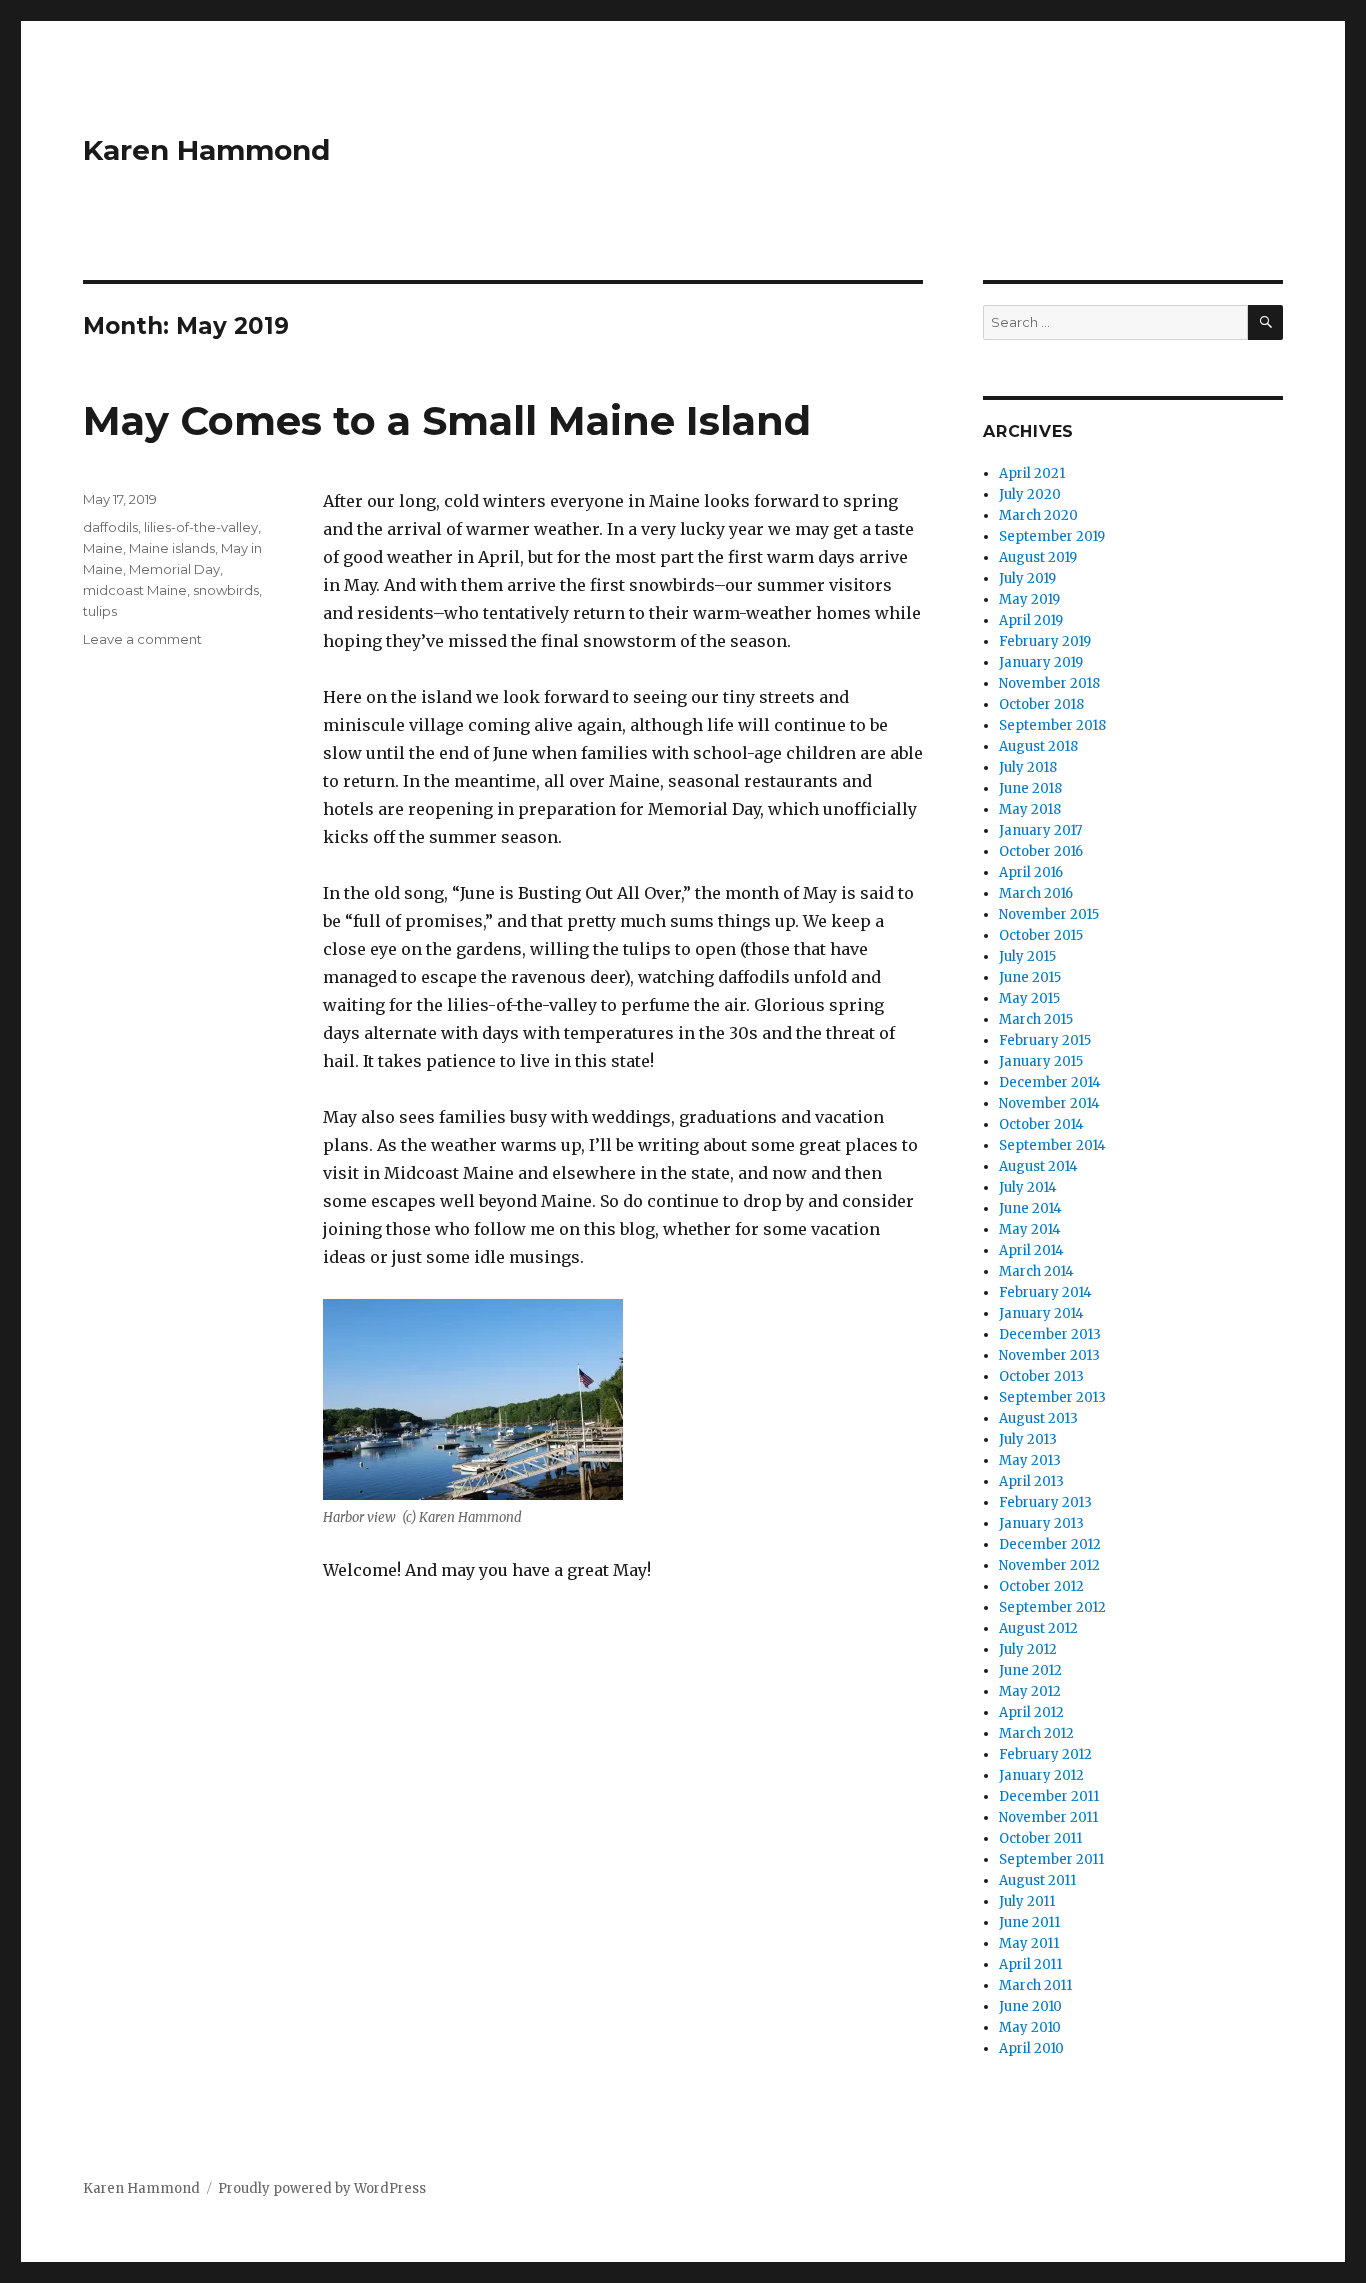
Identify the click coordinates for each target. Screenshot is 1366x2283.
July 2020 (1030, 494)
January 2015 (1041, 1061)
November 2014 (1049, 1103)
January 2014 (1041, 1313)
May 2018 (1030, 809)
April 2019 (1031, 620)
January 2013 (1041, 1523)
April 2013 (1031, 1481)
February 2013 (1045, 1502)
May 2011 (1029, 1943)
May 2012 (1030, 1691)
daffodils (110, 527)
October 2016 (1041, 851)
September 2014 (1052, 1145)
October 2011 (1040, 1838)
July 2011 (1027, 1901)
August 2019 (1038, 557)
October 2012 (1041, 1586)
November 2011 (1048, 1817)
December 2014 (1050, 1082)
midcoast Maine (135, 590)
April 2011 (1030, 1964)
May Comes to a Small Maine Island (447, 420)
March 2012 (1036, 1733)
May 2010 (1030, 2027)
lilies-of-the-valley (201, 527)
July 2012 (1028, 1649)
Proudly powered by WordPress (322, 2188)
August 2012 (1038, 1628)
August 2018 (1038, 746)
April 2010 (1031, 2048)
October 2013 (1041, 1376)
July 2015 (1027, 956)
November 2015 (1049, 914)
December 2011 (1049, 1796)
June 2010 (1030, 2006)
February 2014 (1045, 1292)
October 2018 (1041, 704)
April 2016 (1031, 872)
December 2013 (1050, 1334)
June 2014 (1030, 1208)
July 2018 (1028, 767)
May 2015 (1029, 998)
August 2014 (1038, 1166)
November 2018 (1049, 683)
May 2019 (1029, 599)
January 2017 (1040, 830)
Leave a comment (142, 639)
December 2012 (1050, 1544)
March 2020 (1038, 515)
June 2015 (1030, 977)
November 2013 (1049, 1355)
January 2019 (1041, 662)
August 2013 (1038, 1418)
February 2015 (1045, 1040)
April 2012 (1031, 1712)
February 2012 (1045, 1754)
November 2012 (1049, 1565)
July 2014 (1028, 1187)
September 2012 (1052, 1607)
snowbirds (226, 590)
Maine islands (172, 548)
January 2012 (1041, 1775)
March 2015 (1036, 1019)
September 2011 (1051, 1859)
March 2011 (1035, 1985)
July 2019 (1027, 578)
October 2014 (1041, 1124)
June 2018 (1030, 788)
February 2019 (1045, 641)
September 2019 (1052, 536)
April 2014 (1031, 1250)
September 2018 (1052, 725)
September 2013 (1052, 1397)
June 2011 (1029, 1922)
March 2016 (1036, 893)
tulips (100, 611)
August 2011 (1037, 1880)
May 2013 (1030, 1460)
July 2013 (1028, 1439)
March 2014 (1036, 1271)
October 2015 (1041, 935)
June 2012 (1030, 1670)
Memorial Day (174, 569)
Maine (103, 548)
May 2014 (1030, 1229)
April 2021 (1032, 473)
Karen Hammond (206, 150)
